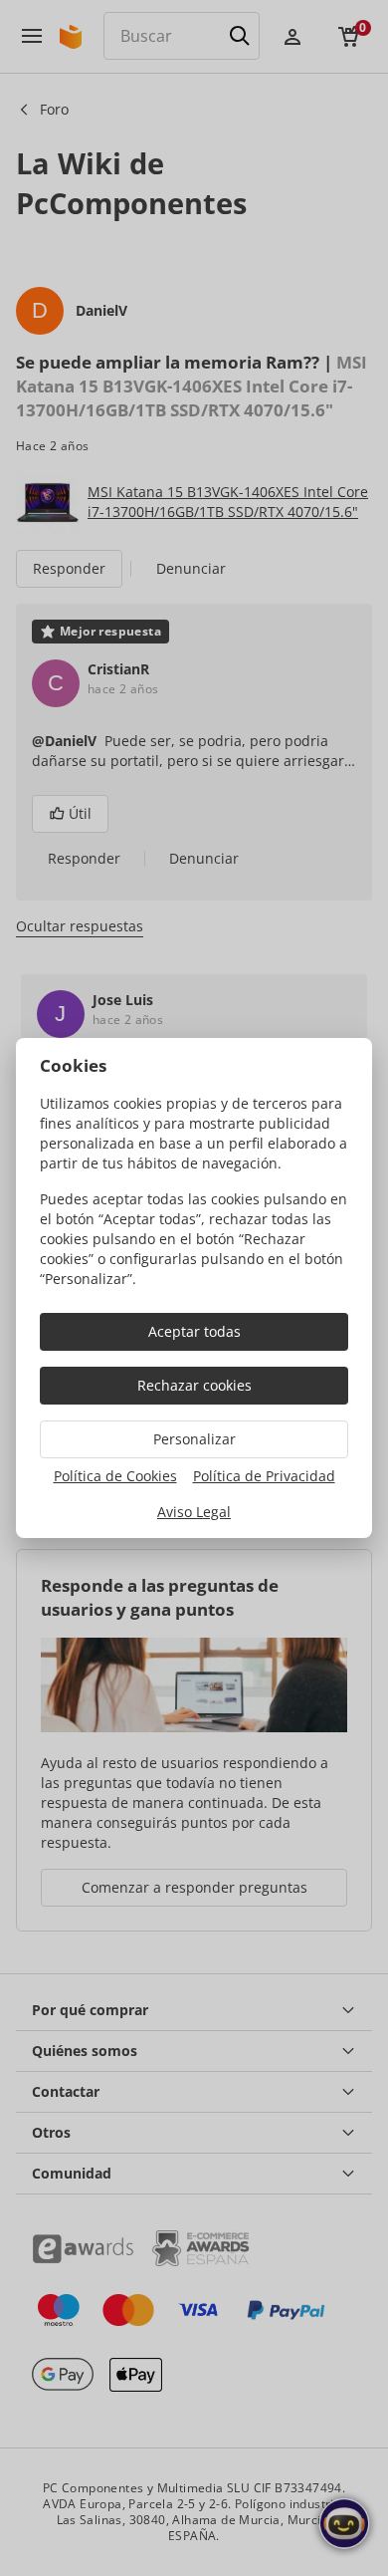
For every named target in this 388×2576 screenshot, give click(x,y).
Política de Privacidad (264, 1476)
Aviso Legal (194, 1512)
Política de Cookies (115, 1476)
